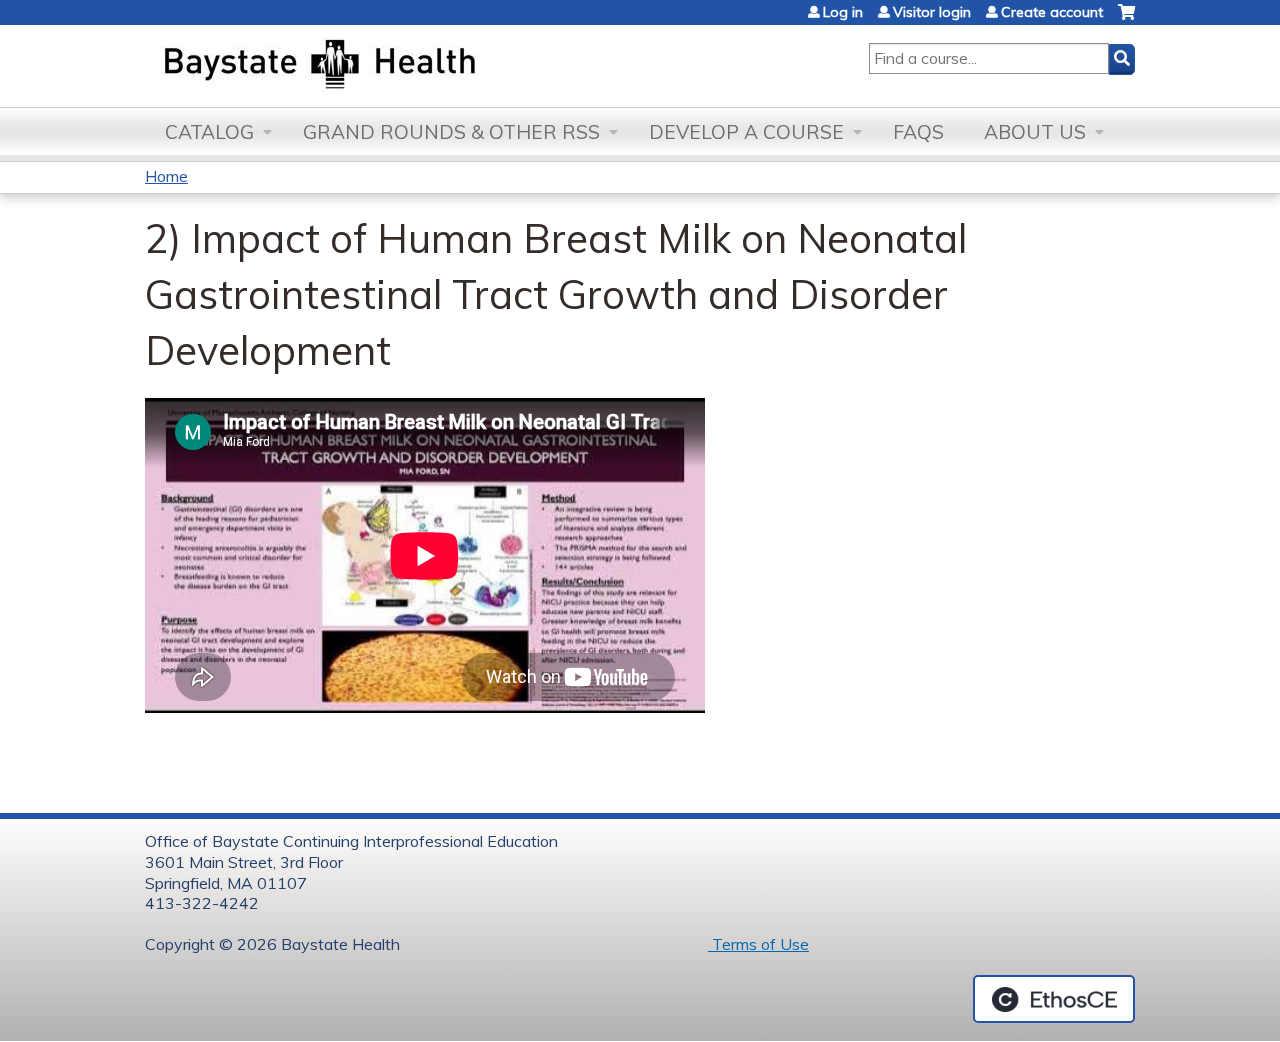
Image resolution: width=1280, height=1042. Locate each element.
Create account (1052, 12)
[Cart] (1126, 19)
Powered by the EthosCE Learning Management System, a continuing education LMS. (1054, 999)
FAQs (918, 132)
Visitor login (932, 12)
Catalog (209, 132)
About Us (1035, 132)
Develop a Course (746, 132)
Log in (843, 12)
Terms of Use (758, 944)
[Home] (413, 66)
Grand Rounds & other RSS (451, 132)
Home (166, 176)
